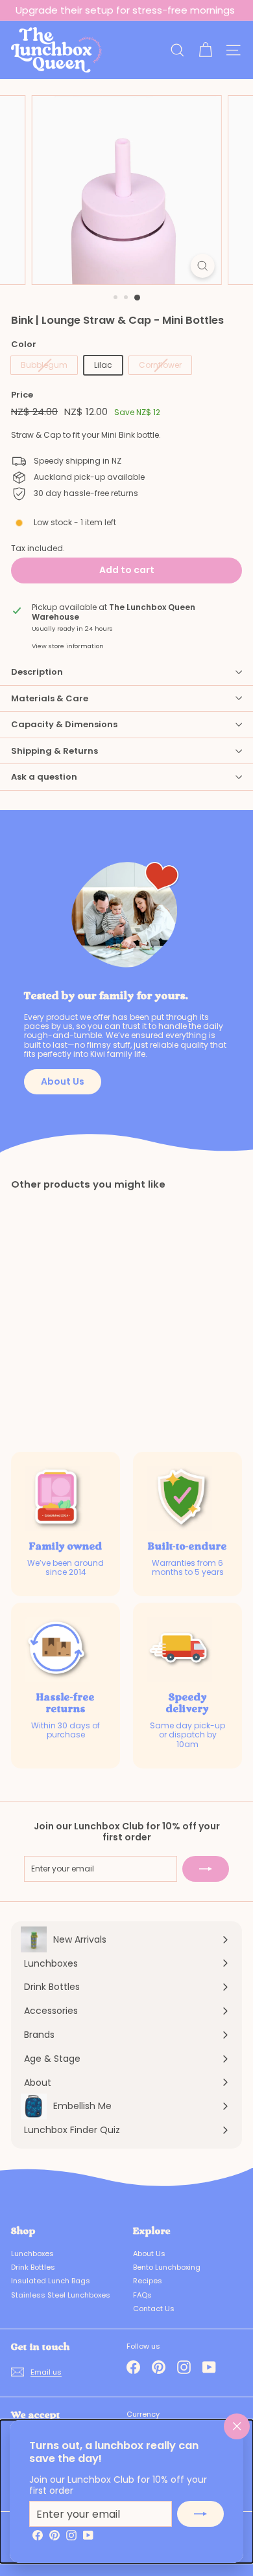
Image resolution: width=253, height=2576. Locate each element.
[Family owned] (58, 1498)
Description (37, 672)
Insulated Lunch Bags (51, 2281)
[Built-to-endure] (180, 1498)
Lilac (103, 365)
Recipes (148, 2281)
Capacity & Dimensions (64, 724)
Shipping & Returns (54, 751)
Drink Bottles (33, 2267)
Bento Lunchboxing (167, 2267)
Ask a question (44, 777)
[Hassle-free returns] (58, 1649)
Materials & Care (50, 698)
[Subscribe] (200, 2514)
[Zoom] (202, 266)
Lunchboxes (32, 2254)
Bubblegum (44, 365)
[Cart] (205, 50)
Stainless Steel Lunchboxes (61, 2295)
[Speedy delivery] (180, 1649)
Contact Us (154, 2309)
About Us (63, 1081)
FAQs (142, 2295)
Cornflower (160, 365)
